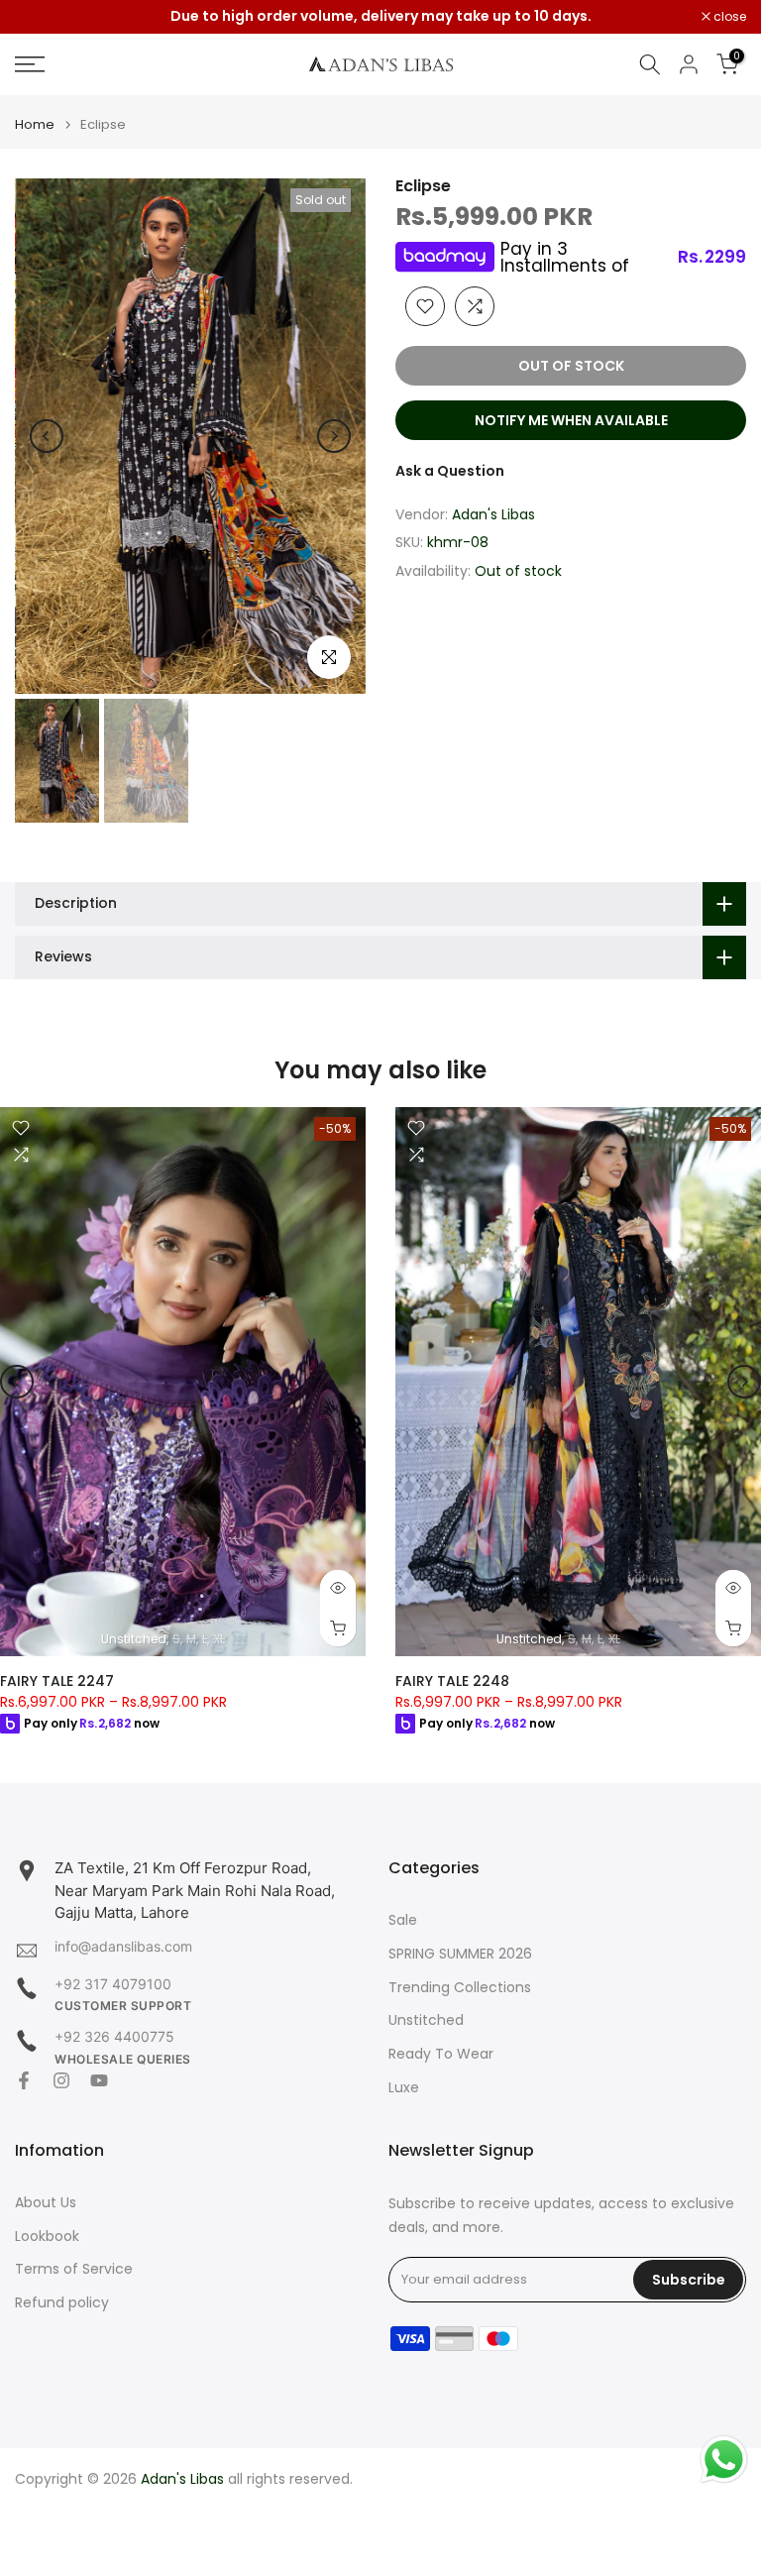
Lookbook (47, 2237)
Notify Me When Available (571, 420)
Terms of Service (74, 2269)
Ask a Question (450, 471)
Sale (403, 1920)
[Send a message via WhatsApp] (724, 2460)
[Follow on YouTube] (99, 2080)
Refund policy (62, 2303)
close (42, 17)
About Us (46, 2203)
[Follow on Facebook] (24, 2080)
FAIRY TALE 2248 (452, 1680)
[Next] (334, 436)
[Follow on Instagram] (61, 2080)
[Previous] (47, 436)
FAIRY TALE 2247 (57, 1680)
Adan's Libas (493, 514)
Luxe (404, 2088)
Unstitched (426, 2020)
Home (35, 124)
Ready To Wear (441, 2054)
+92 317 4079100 (113, 1984)
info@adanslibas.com (123, 1946)
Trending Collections (460, 1988)
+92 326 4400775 (114, 2036)
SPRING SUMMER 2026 (460, 1954)
